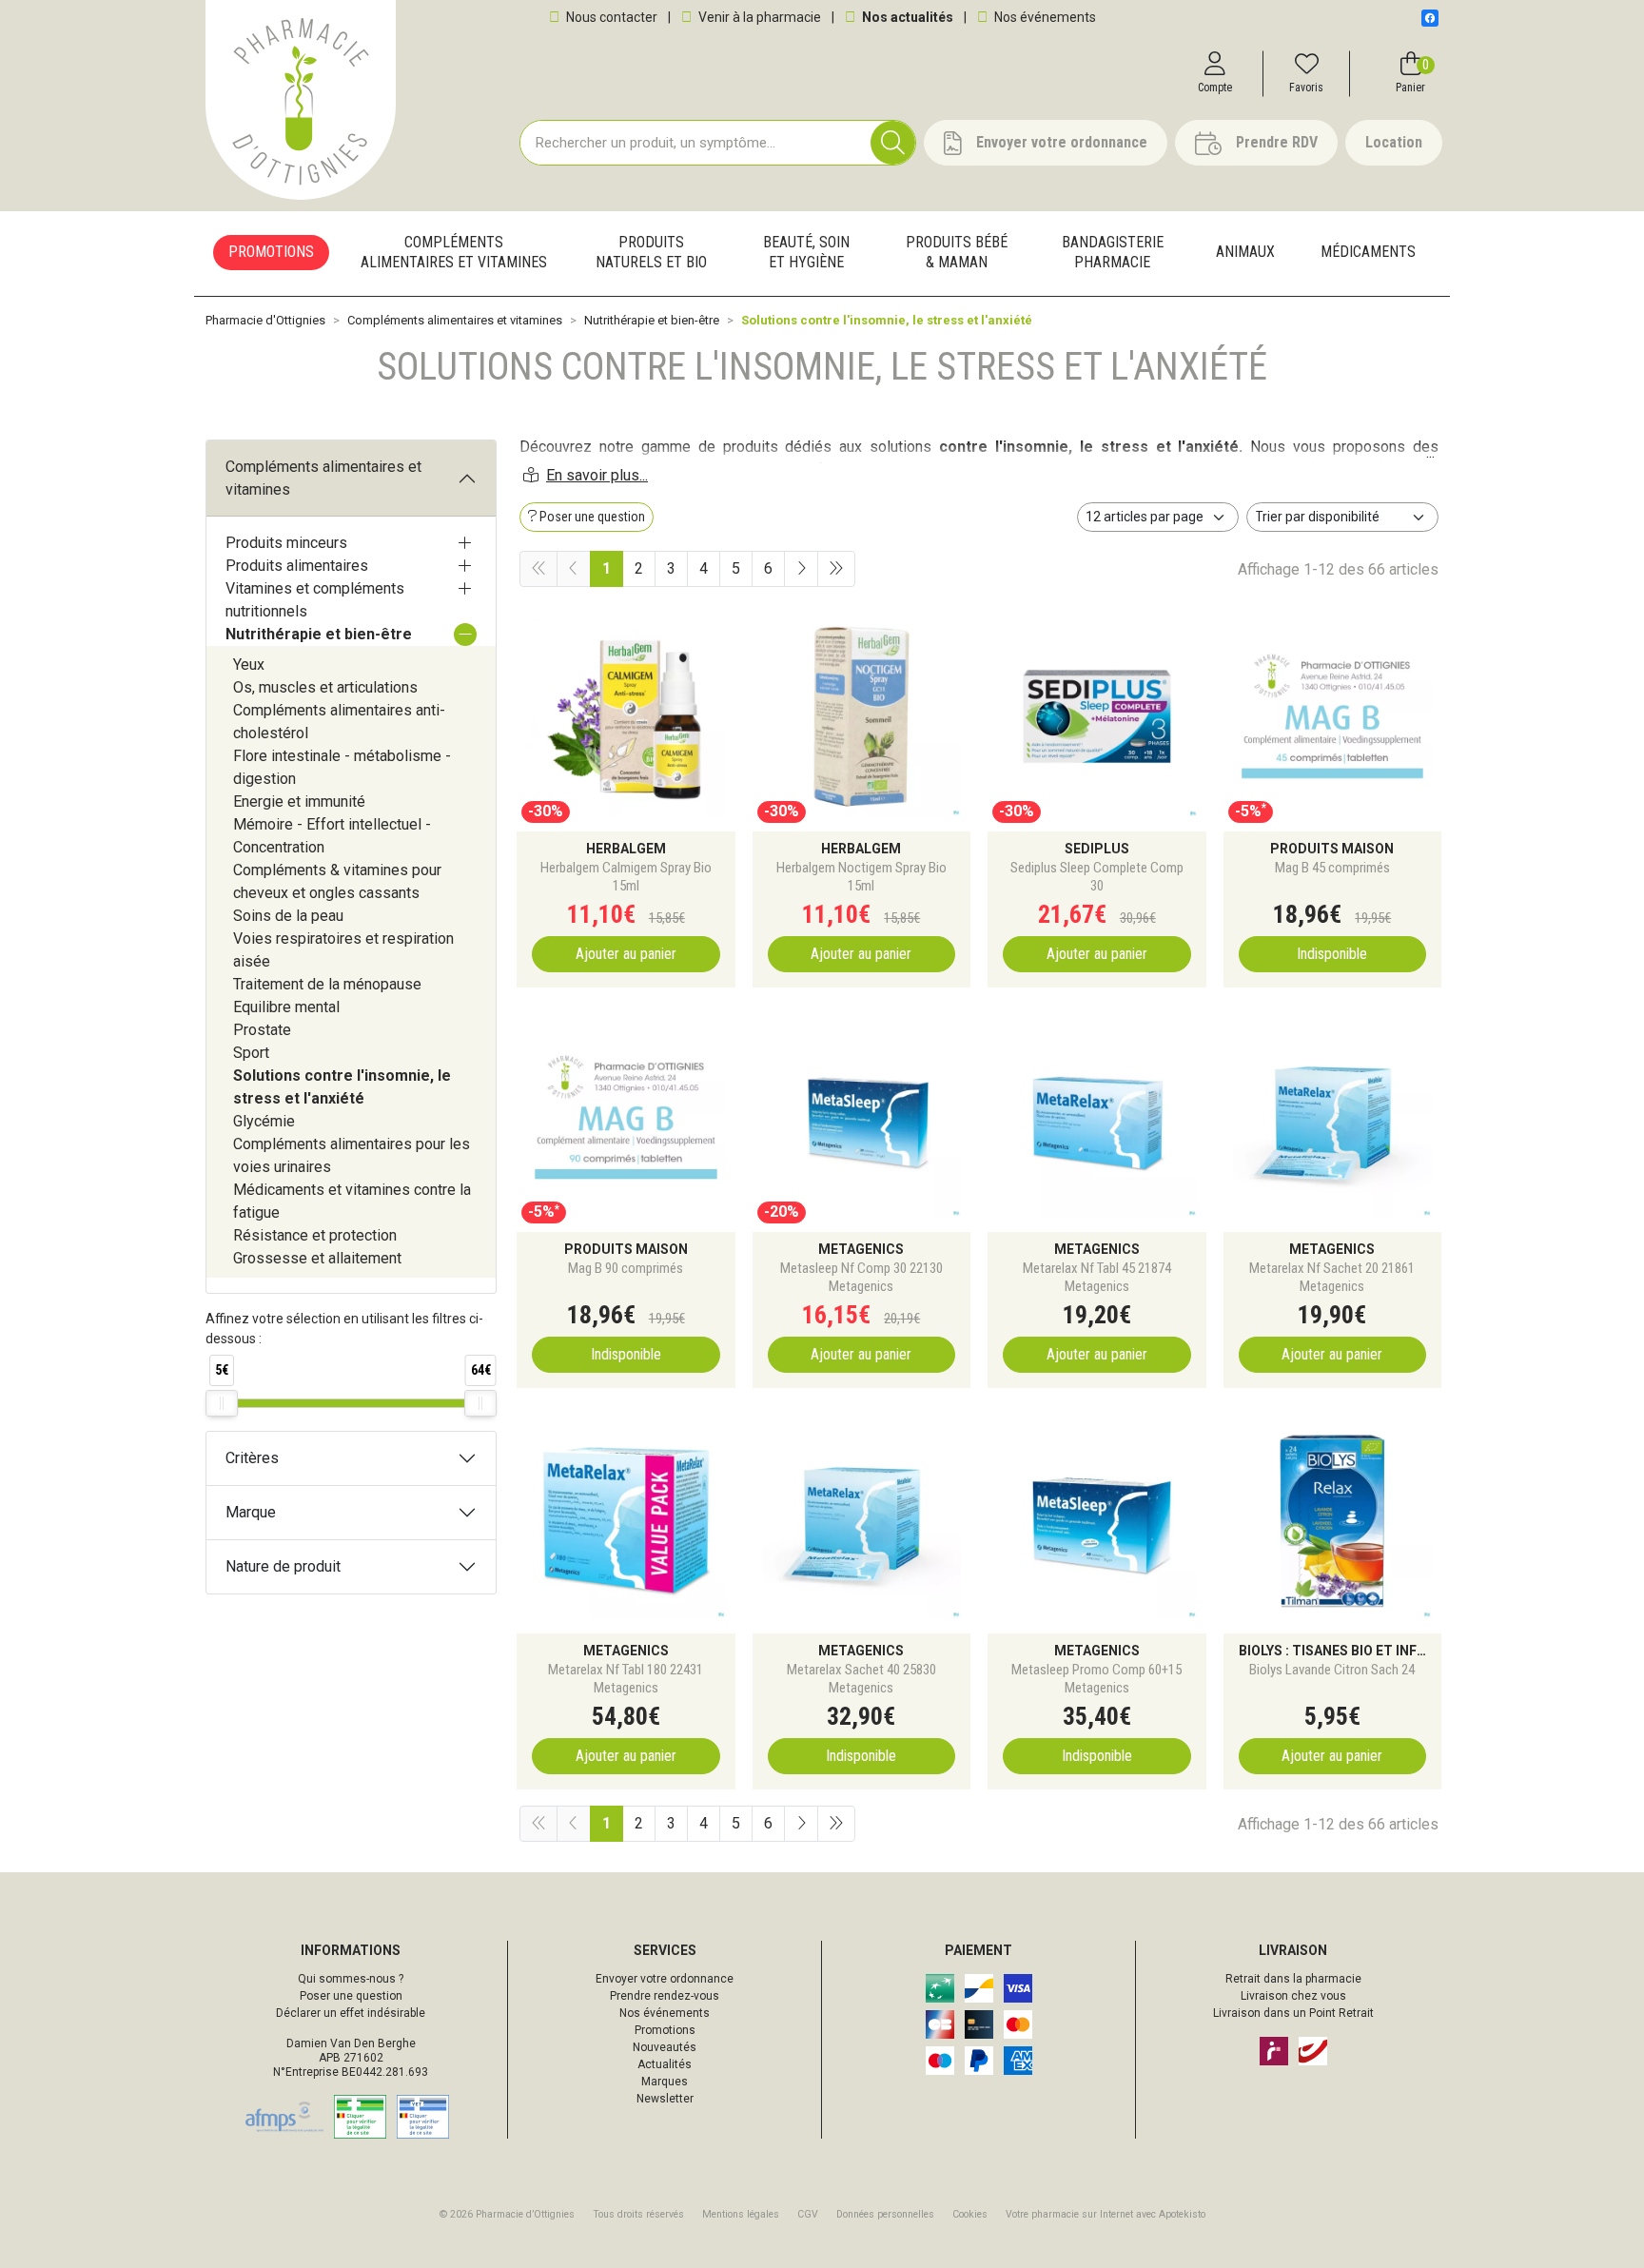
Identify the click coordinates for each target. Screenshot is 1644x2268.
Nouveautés (665, 2047)
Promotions (665, 2030)
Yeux (249, 665)
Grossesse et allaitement (317, 1258)
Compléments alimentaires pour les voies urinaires (352, 1155)
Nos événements (1044, 17)
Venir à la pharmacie (758, 17)
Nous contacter (610, 17)
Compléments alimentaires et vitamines (323, 478)
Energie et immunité (299, 802)
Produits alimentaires (297, 566)
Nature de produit (283, 1566)
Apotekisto (1106, 2214)
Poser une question (351, 1996)
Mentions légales (741, 2214)
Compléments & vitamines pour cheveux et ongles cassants (337, 881)
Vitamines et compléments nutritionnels (315, 600)
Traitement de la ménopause (327, 984)
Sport (251, 1053)
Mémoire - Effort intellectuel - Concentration (332, 836)
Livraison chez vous (1293, 1996)
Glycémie (264, 1121)
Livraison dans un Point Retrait (1293, 2013)
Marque (251, 1512)
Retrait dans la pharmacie (1293, 1979)
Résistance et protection (315, 1235)
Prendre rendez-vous (665, 1996)
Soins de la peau (288, 916)
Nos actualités (906, 17)
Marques (665, 2082)
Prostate (262, 1030)
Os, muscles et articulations (325, 687)
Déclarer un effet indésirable (351, 2013)
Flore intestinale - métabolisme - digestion (342, 767)
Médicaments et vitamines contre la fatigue (352, 1201)
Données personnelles (885, 2214)
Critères (252, 1458)
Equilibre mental (286, 1007)
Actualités (665, 2064)
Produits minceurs (286, 543)
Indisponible (1332, 954)
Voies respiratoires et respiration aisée (343, 950)
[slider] (222, 1403)
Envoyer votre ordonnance (665, 1979)
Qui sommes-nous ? (351, 1979)
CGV (808, 2214)
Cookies (970, 2214)
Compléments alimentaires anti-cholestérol (339, 722)
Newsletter (665, 2099)
